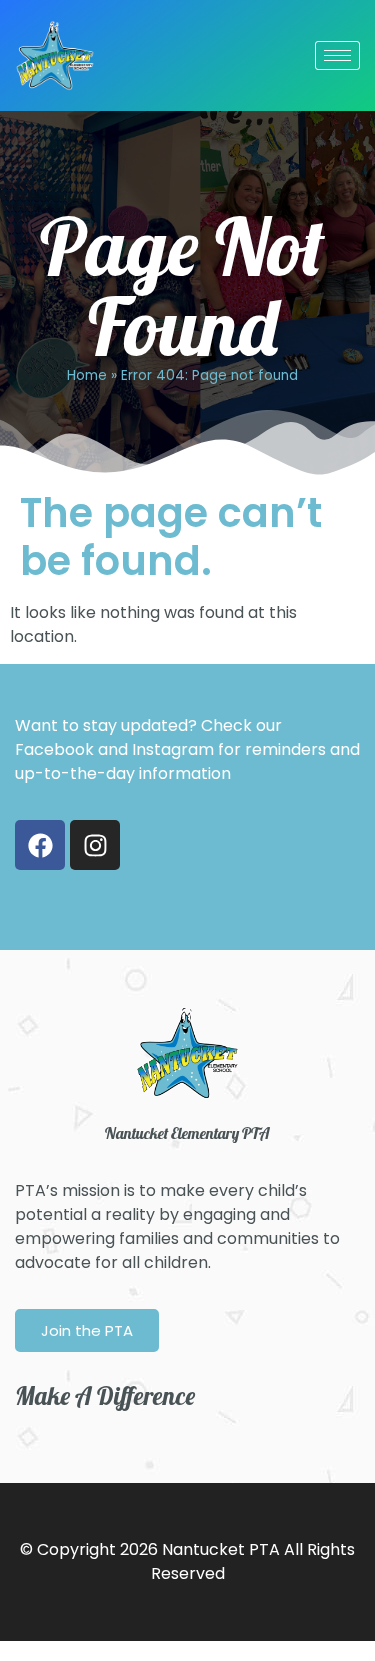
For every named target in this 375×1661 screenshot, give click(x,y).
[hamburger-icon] (337, 55)
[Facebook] (40, 845)
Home (87, 375)
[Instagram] (95, 845)
